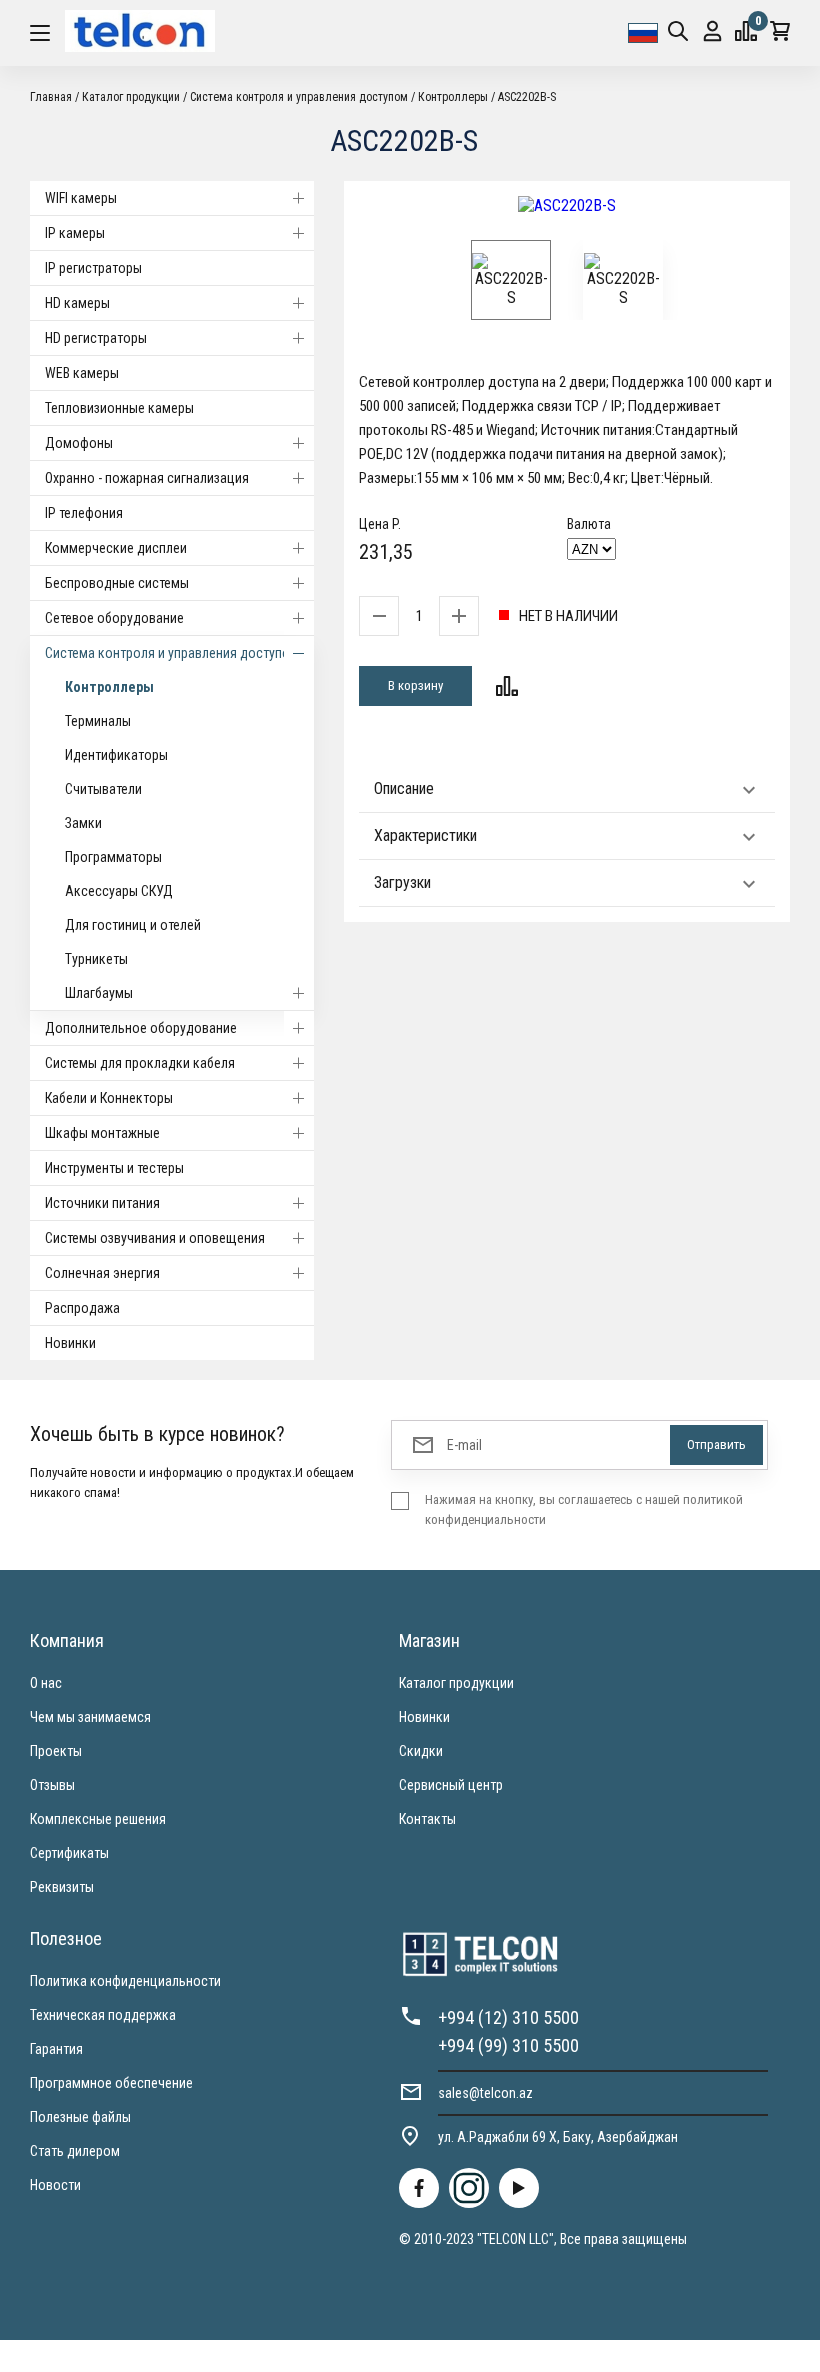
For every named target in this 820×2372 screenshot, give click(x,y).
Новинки (70, 1343)
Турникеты (96, 959)
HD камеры (77, 303)
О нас (46, 1683)
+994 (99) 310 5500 (508, 2045)
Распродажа (82, 1308)
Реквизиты (62, 1887)
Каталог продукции (456, 1683)
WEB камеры (82, 373)
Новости (55, 2185)
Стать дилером (75, 2151)
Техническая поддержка (103, 2015)
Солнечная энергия (102, 1273)
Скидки (421, 1751)
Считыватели (103, 789)
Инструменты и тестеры (114, 1168)
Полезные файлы (80, 2117)
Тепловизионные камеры (119, 408)
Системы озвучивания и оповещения (155, 1238)
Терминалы (98, 721)
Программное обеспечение (111, 2083)
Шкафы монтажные (102, 1133)
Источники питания (102, 1203)
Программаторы (113, 857)
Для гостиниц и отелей (133, 925)
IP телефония (84, 513)
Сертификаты (69, 1853)
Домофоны (79, 443)
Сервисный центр (451, 1785)
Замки (83, 823)
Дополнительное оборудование (141, 1028)
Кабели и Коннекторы (109, 1098)
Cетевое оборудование (114, 618)
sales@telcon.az (485, 2093)
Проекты (56, 1751)
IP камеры (75, 233)
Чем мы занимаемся (90, 1717)
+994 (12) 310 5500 (508, 2017)
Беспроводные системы (117, 583)
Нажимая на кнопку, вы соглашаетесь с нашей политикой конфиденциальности (584, 1509)
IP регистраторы (93, 268)
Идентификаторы (116, 755)
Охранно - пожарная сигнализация (147, 478)
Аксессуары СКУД (119, 891)
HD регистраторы (96, 338)
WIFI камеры (81, 198)
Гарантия (56, 2049)
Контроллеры (109, 687)
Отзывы (52, 1785)
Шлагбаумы (99, 993)
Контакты (427, 1819)
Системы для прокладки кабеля (140, 1063)
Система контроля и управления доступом (172, 653)
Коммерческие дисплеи (116, 548)
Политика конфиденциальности (125, 1981)
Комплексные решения (98, 1819)
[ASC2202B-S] (567, 205)
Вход (712, 33)
